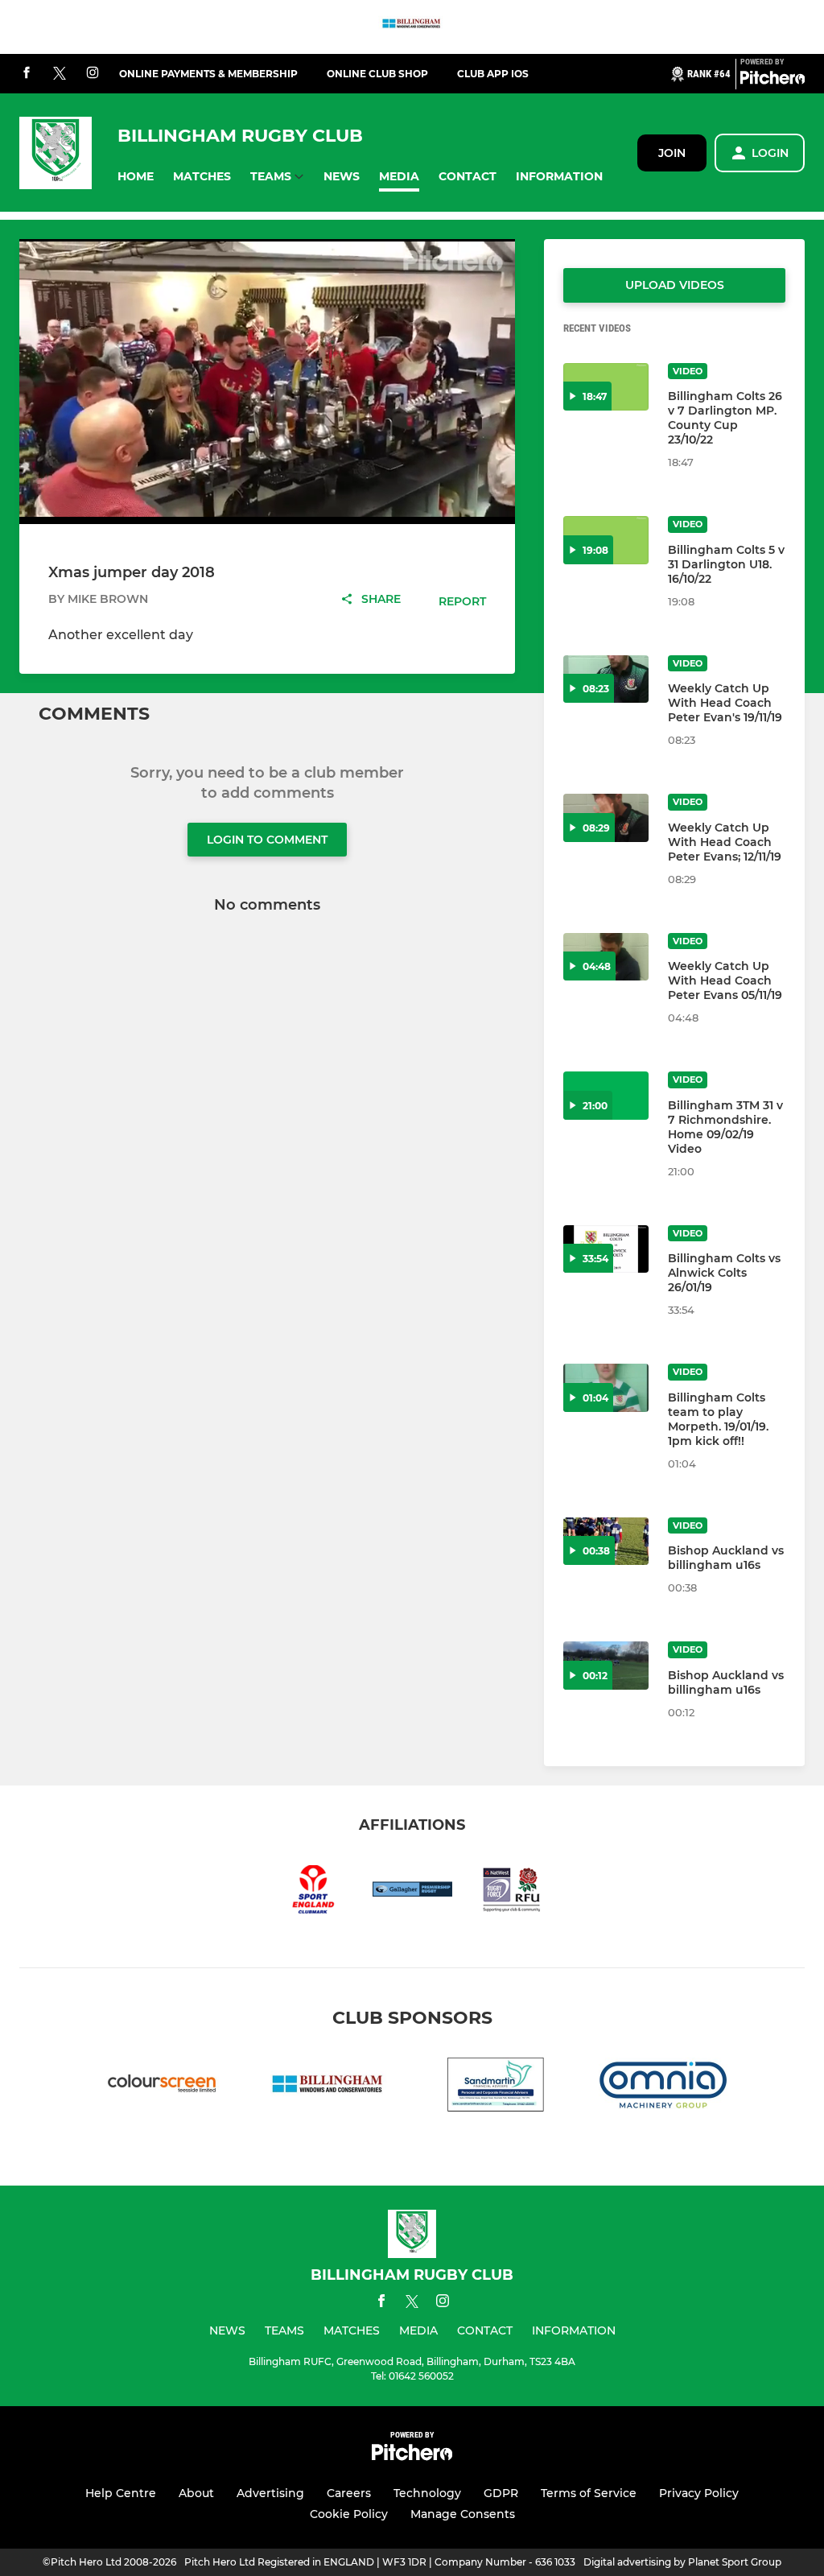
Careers (349, 2493)
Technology (427, 2493)
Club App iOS (493, 74)
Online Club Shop (377, 74)
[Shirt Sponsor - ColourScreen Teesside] (161, 2088)
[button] (136, 177)
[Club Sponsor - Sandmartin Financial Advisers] (496, 2088)
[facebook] (27, 74)
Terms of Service (589, 2493)
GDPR (501, 2493)
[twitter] (60, 74)
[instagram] (93, 74)
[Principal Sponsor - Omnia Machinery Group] (663, 2088)
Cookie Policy (349, 2514)
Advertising (270, 2493)
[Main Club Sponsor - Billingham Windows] (412, 27)
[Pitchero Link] (772, 80)
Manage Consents (463, 2514)
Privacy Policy (699, 2493)
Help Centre (121, 2493)
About (196, 2493)
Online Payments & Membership (208, 74)
